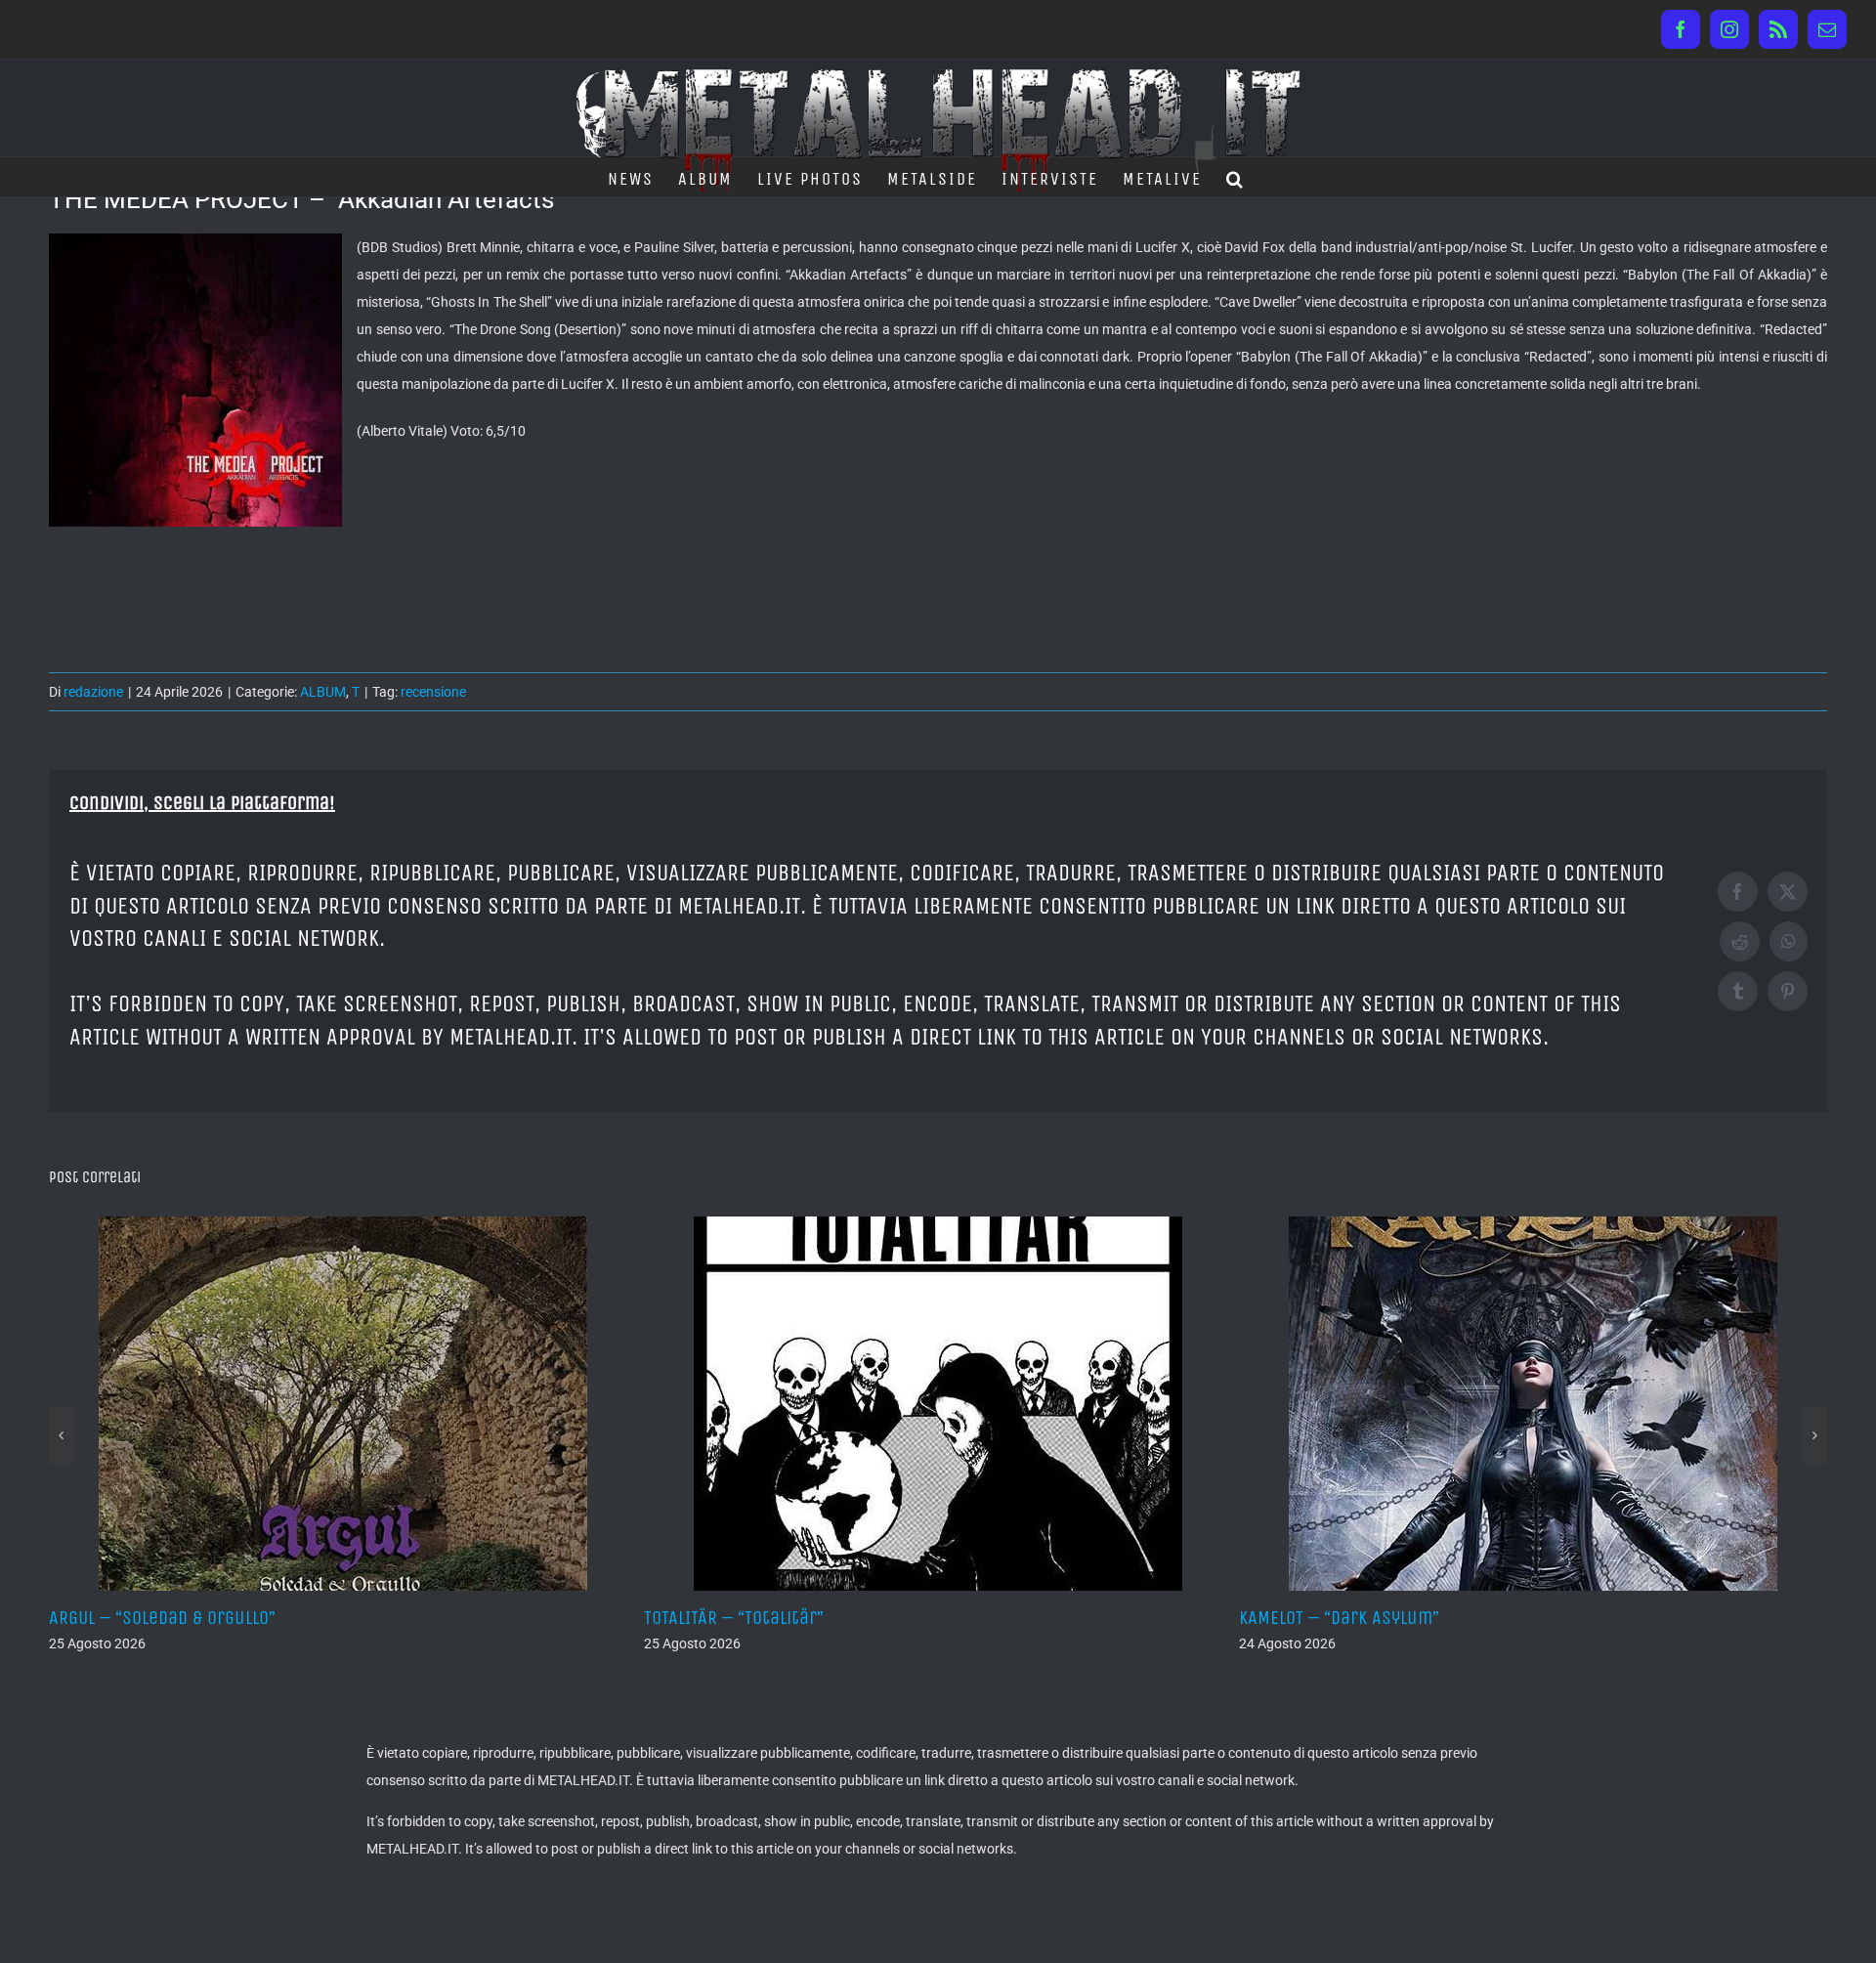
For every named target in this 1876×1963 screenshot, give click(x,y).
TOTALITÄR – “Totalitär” (358, 1618)
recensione (433, 692)
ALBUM (323, 692)
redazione (93, 692)
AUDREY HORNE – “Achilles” (1565, 1618)
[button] (1236, 177)
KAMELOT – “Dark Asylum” (963, 1618)
